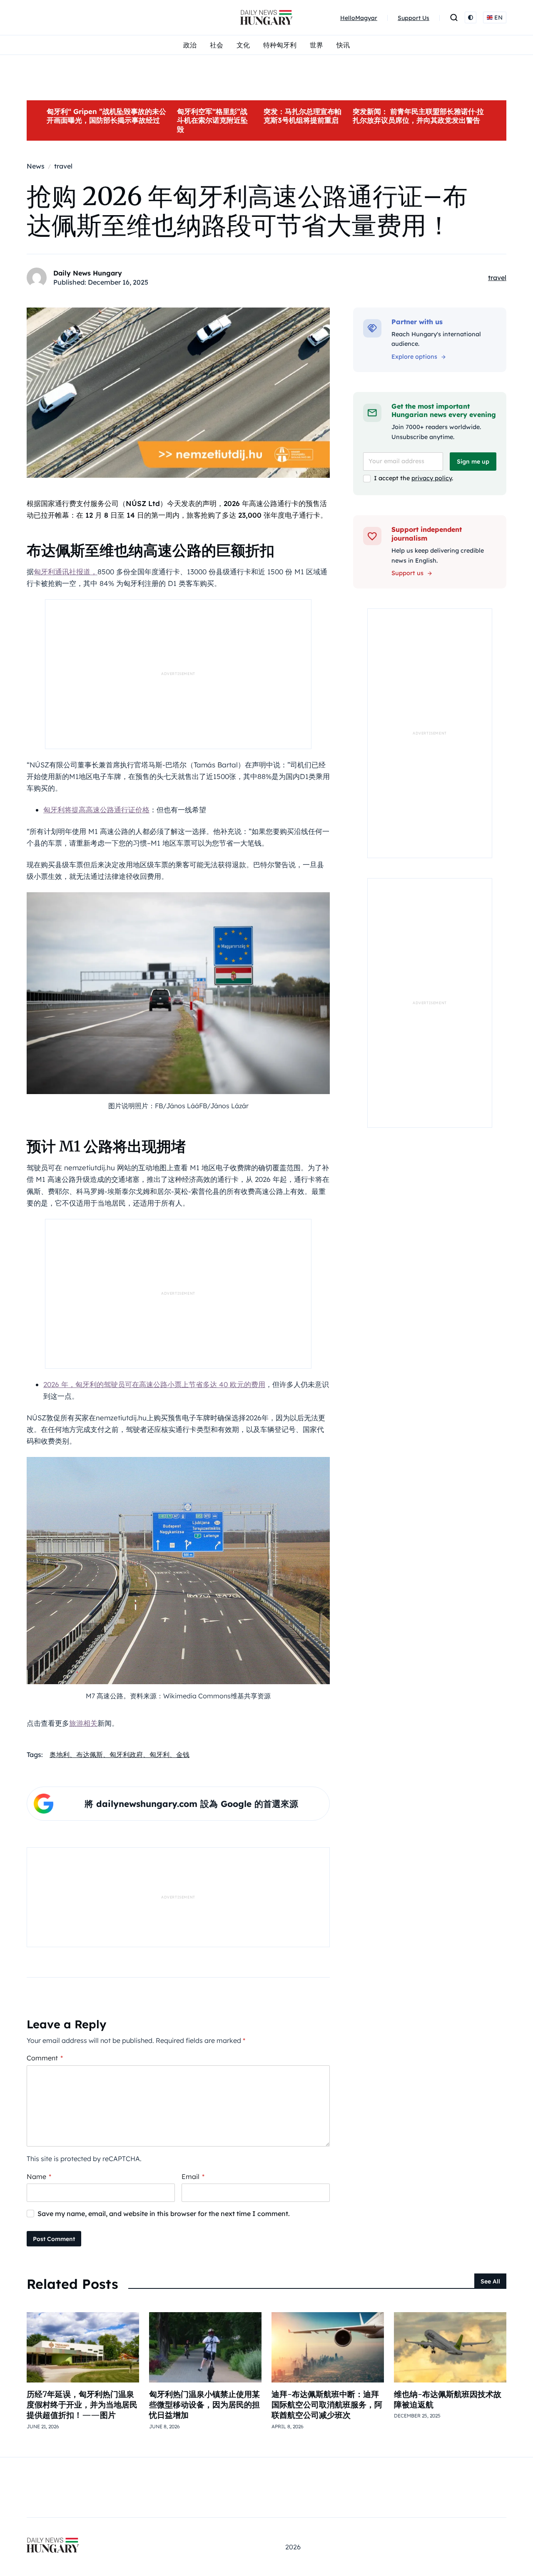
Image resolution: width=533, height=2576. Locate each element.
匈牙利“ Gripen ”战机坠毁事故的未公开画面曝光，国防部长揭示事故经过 (106, 116)
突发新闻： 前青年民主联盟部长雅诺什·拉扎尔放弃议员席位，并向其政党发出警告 (418, 116)
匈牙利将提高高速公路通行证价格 (96, 810)
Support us (407, 573)
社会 (217, 45)
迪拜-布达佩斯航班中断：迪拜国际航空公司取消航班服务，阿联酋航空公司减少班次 (327, 2405)
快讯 (343, 45)
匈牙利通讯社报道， (66, 572)
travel (497, 278)
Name (39, 2176)
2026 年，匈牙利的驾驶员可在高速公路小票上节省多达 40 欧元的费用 (154, 1384)
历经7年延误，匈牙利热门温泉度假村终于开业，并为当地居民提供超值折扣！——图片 (82, 2405)
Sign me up (473, 462)
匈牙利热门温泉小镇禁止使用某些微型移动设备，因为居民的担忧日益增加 (204, 2405)
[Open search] (454, 17)
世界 (316, 45)
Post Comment (54, 2239)
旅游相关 (83, 1723)
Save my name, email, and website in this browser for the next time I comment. (164, 2214)
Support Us (413, 18)
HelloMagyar (359, 18)
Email (193, 2176)
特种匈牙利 (280, 45)
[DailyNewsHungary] (266, 17)
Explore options (414, 357)
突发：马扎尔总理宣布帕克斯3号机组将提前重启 (303, 116)
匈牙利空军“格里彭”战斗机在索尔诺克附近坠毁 (212, 120)
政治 (190, 45)
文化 (243, 45)
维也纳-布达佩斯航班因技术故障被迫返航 (448, 2399)
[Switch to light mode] (471, 17)
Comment (45, 2058)
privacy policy (432, 478)
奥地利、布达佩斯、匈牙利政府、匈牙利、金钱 (120, 1755)
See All (490, 2281)
